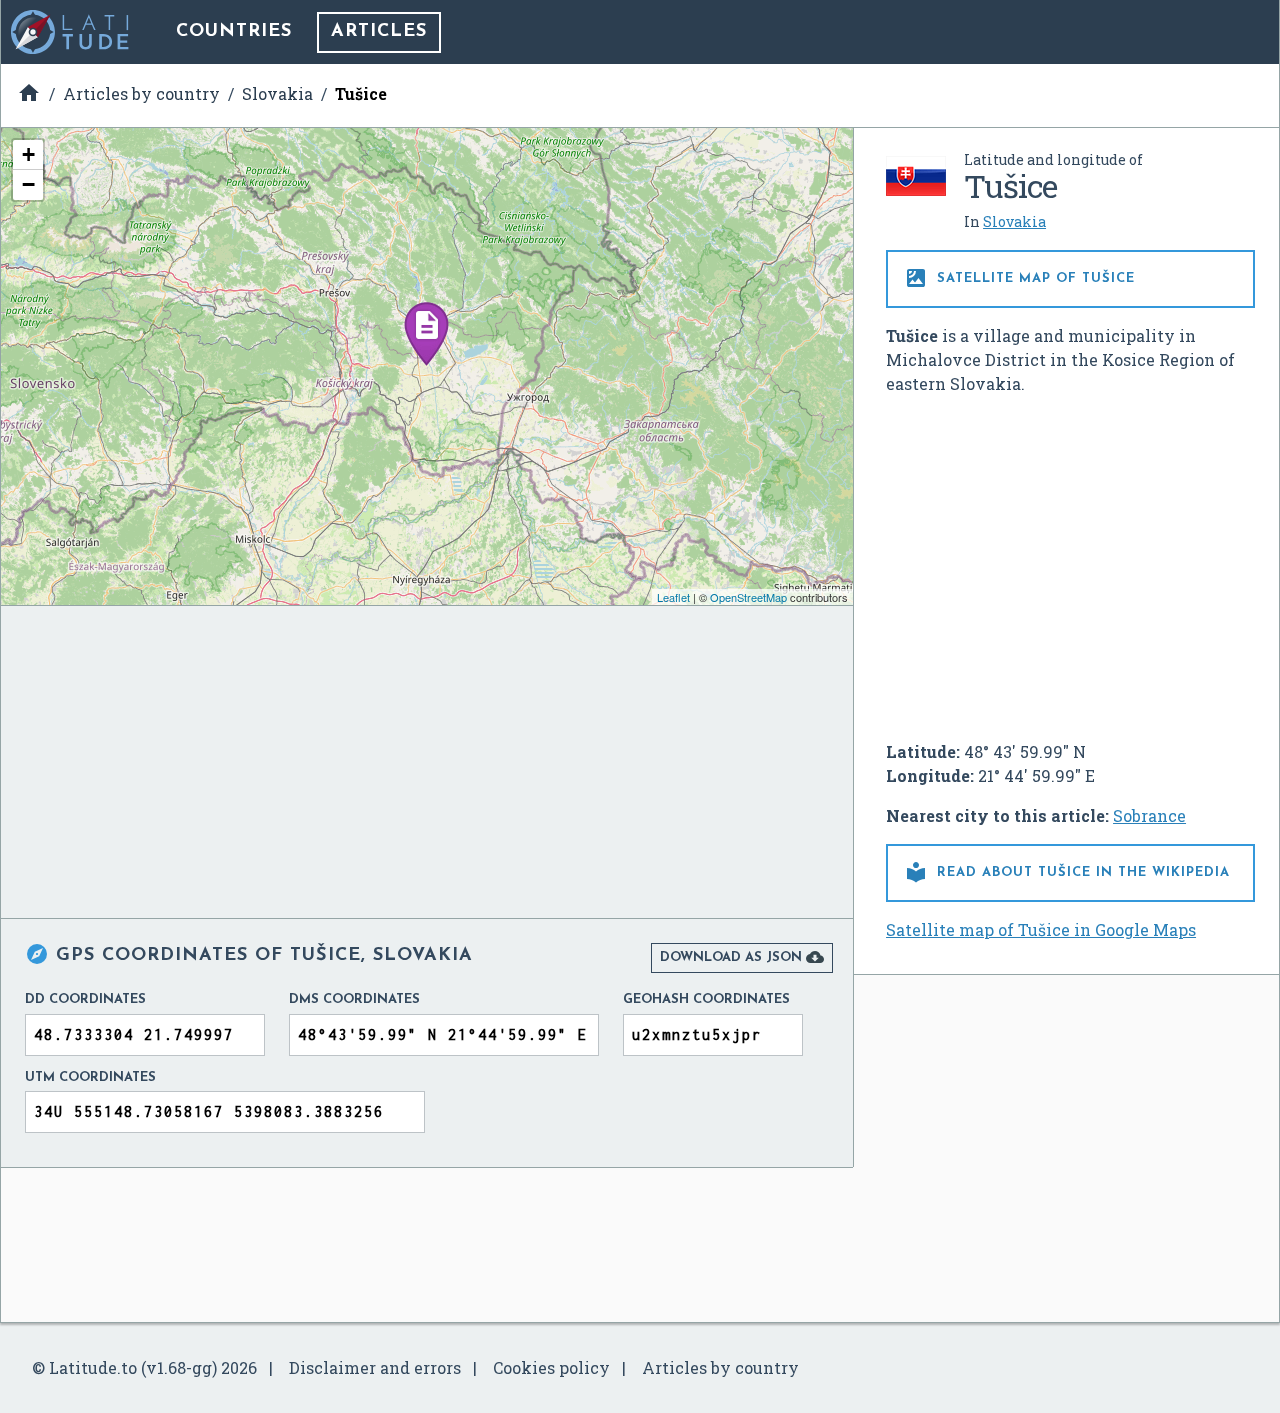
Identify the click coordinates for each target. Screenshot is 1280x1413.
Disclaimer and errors (375, 1367)
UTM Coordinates (90, 1077)
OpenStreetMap (748, 597)
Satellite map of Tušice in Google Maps (1041, 929)
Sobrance (1149, 815)
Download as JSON (742, 957)
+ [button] (28, 154)
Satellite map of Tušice (1019, 278)
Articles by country (720, 1367)
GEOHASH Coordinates (706, 999)
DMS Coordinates (354, 999)
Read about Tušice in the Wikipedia (1067, 872)
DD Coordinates (85, 999)
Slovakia (1014, 221)
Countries (234, 32)
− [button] (28, 184)
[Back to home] (71, 32)
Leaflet (673, 597)
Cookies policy (551, 1367)
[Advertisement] (1071, 560)
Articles (379, 32)
